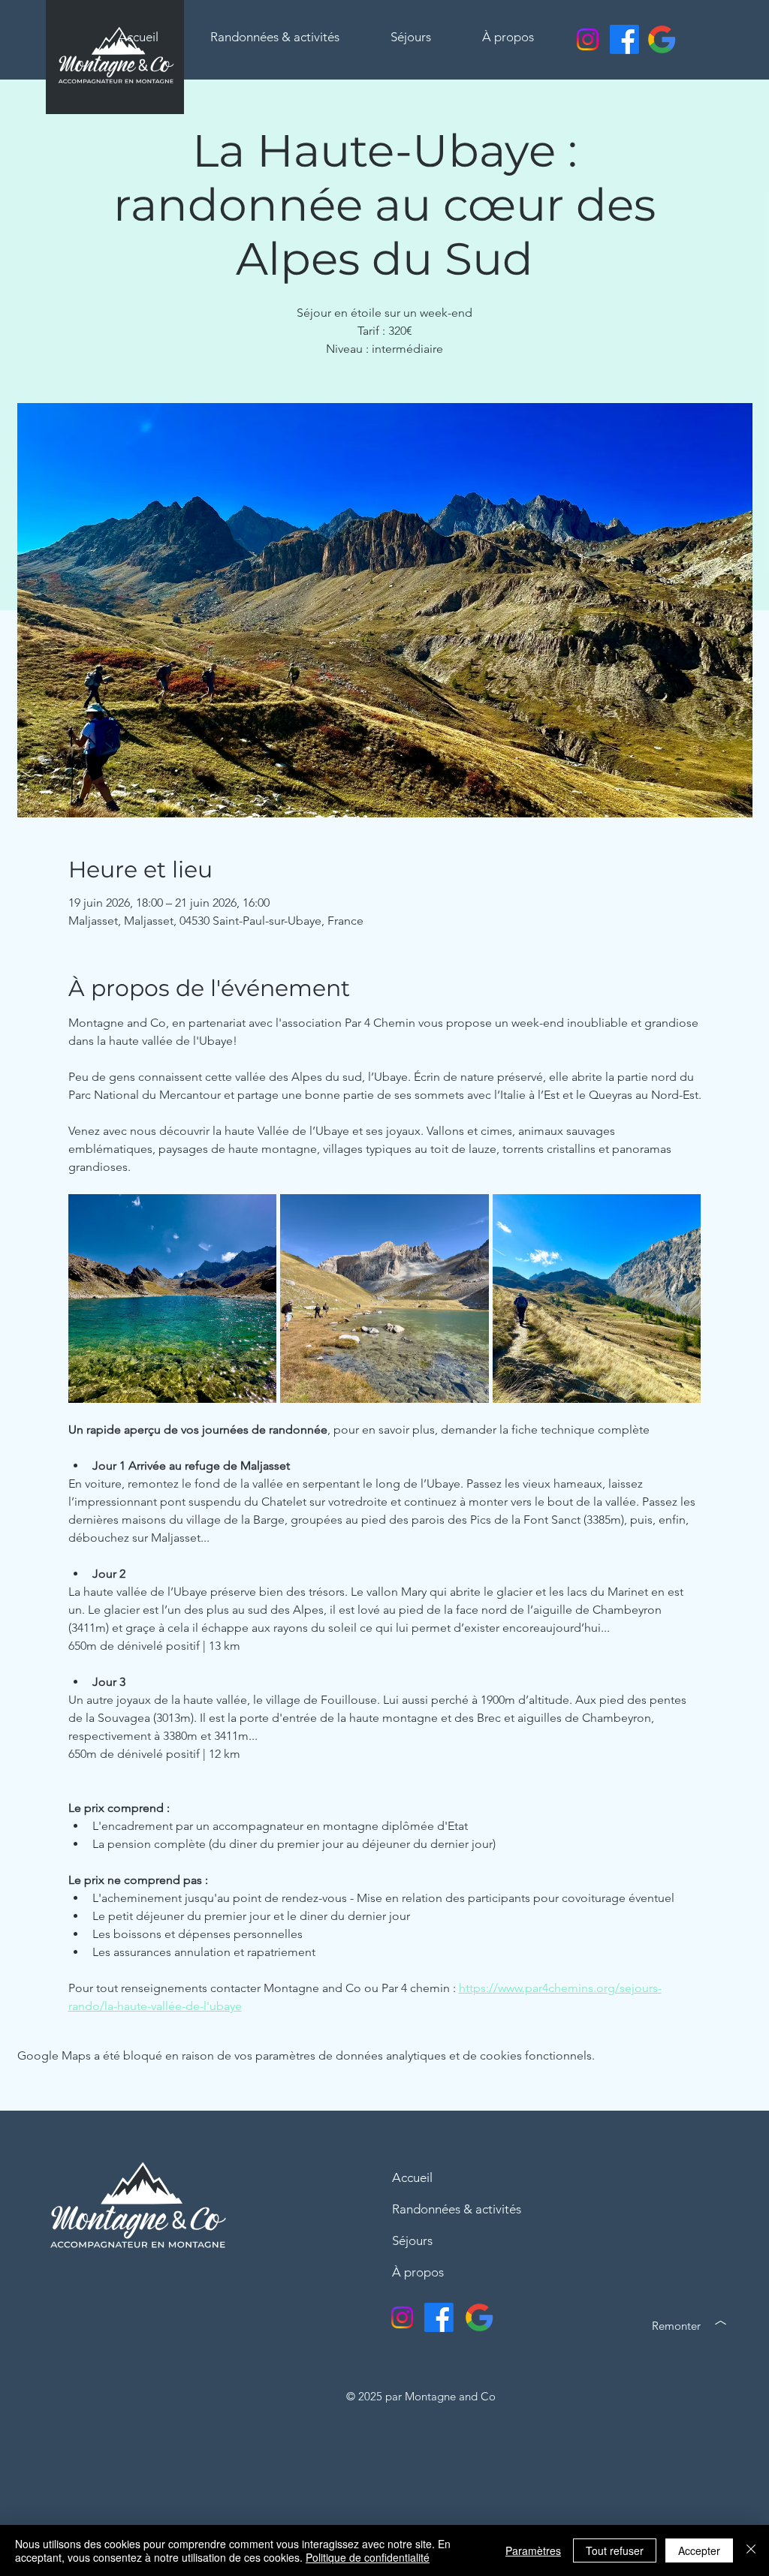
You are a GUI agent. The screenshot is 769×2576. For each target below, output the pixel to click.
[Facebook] (624, 39)
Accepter (699, 2550)
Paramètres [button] (533, 2550)
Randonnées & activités (457, 2209)
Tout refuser (615, 2550)
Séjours (412, 2240)
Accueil (412, 2177)
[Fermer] (751, 2550)
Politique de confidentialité (368, 2557)
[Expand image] (173, 1299)
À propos (418, 2272)
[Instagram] (588, 39)
